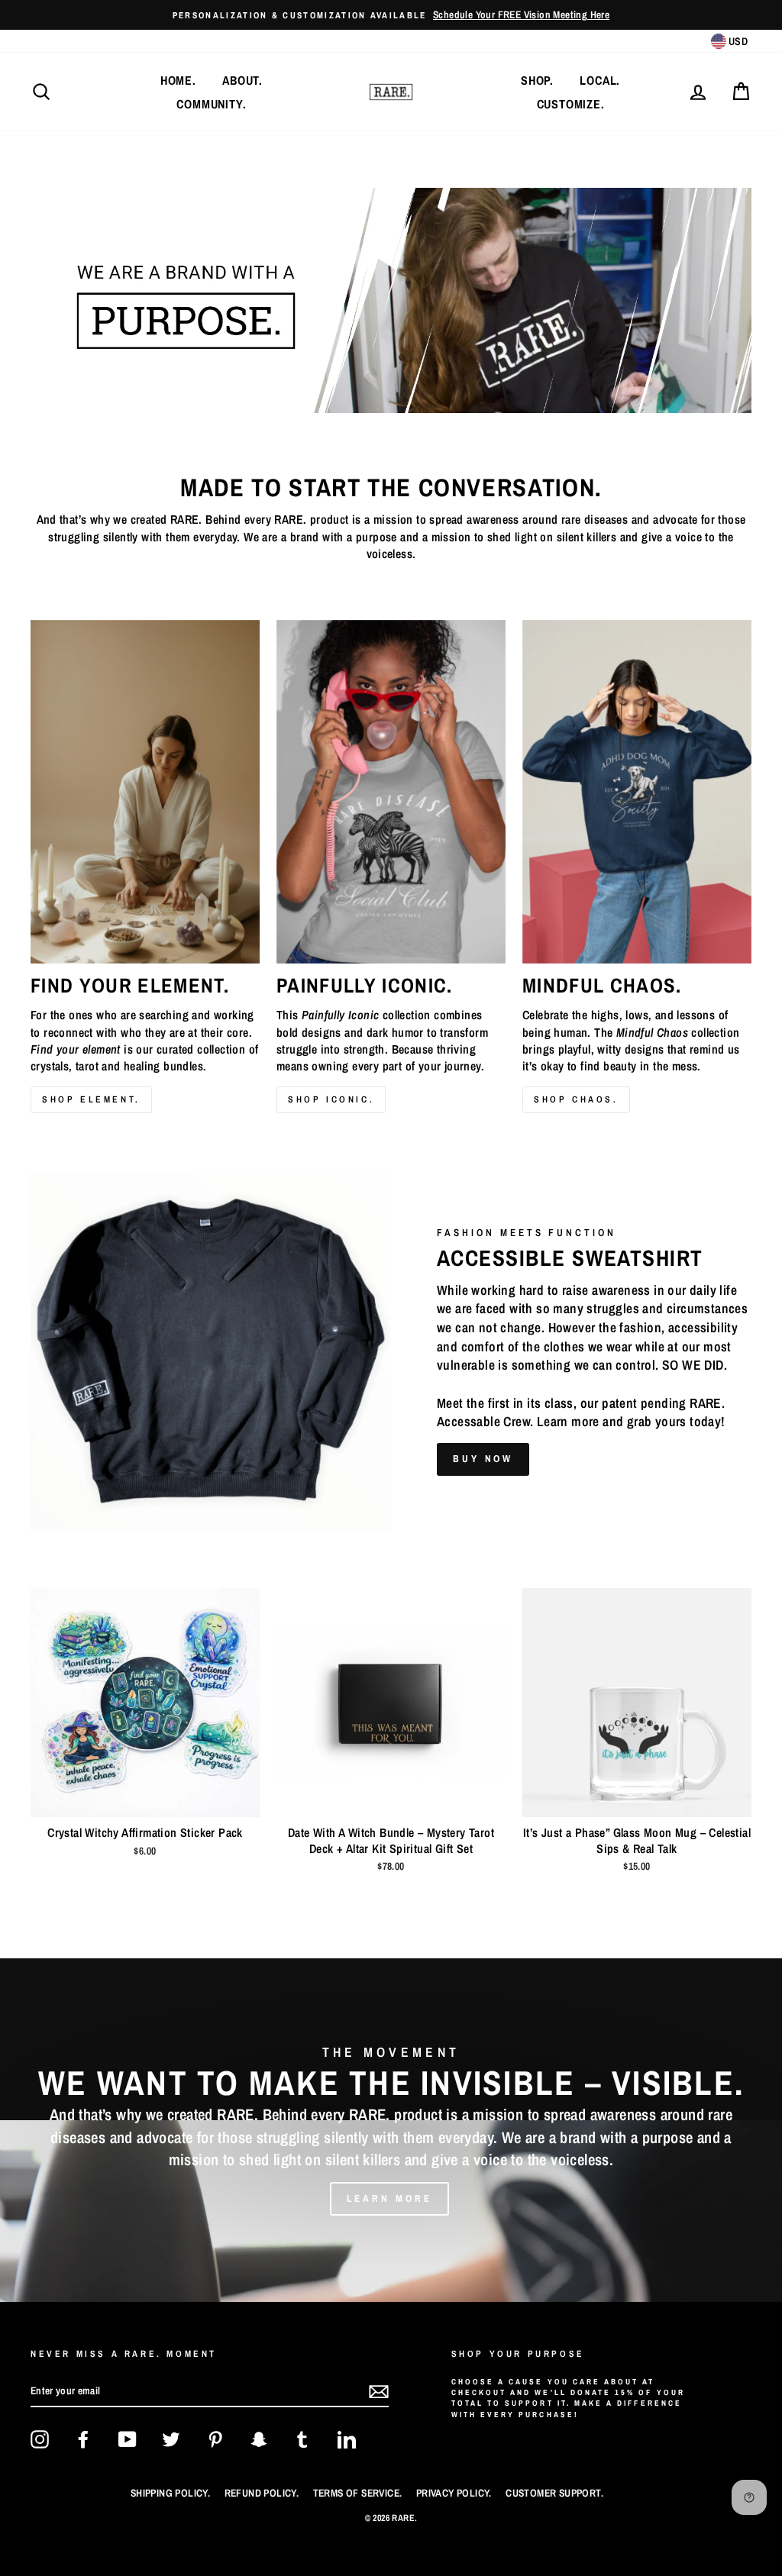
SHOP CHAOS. (576, 1099)
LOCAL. (600, 80)
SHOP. (537, 80)
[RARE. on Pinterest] (215, 2439)
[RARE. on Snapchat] (259, 2439)
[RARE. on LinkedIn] (347, 2439)
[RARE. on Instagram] (40, 2439)
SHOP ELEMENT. (91, 1099)
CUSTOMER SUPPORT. (554, 2493)
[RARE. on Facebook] (83, 2439)
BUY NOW (483, 1459)
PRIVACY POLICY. (454, 2493)
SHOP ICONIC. (331, 1099)
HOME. (178, 80)
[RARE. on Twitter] (171, 2439)
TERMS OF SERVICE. (358, 2493)
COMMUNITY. (211, 104)
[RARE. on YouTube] (128, 2439)
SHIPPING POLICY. (170, 2493)
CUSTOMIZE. (571, 104)
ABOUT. (242, 80)
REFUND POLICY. (262, 2493)
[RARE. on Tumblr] (302, 2439)
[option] (391, 15)
